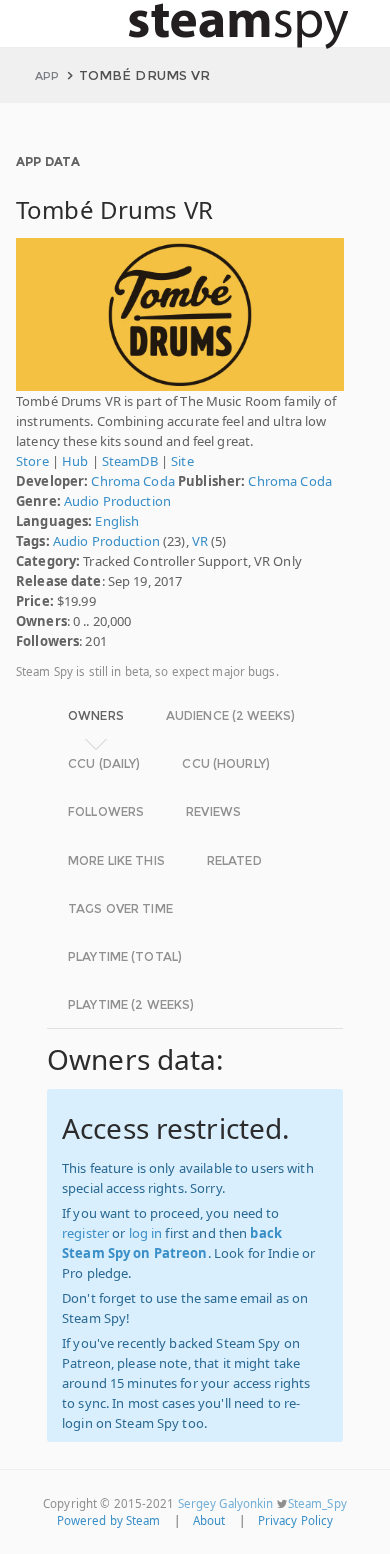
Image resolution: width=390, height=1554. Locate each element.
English (117, 521)
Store (32, 461)
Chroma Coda (132, 481)
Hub (75, 461)
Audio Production (117, 501)
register (85, 1233)
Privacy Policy (296, 1520)
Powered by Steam (109, 1520)
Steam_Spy (317, 1503)
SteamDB (130, 461)
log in (146, 1233)
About (209, 1520)
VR (200, 541)
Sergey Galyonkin (226, 1503)
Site (182, 461)
